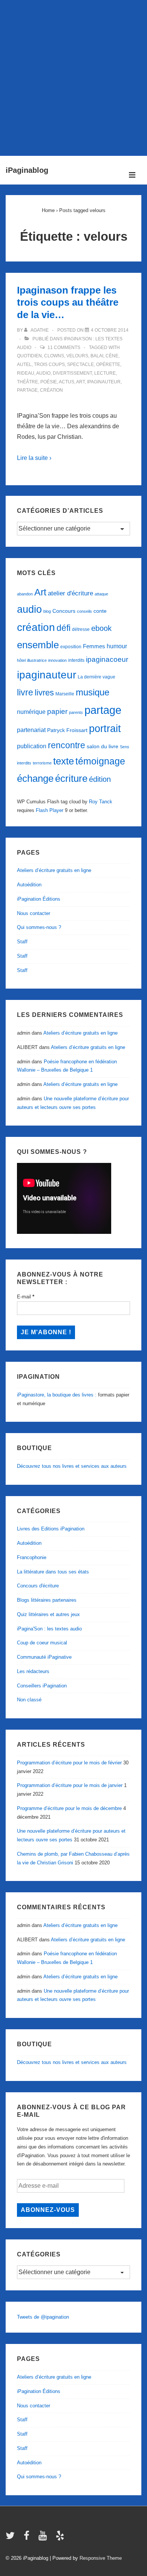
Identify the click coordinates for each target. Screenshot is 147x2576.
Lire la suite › (34, 458)
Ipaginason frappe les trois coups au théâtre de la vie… (68, 302)
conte (100, 611)
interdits (76, 660)
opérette (108, 364)
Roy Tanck (101, 802)
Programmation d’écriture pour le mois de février (69, 1763)
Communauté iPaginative (44, 1657)
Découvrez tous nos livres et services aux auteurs (72, 1466)
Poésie (49, 382)
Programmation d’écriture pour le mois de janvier (70, 1785)
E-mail (26, 1297)
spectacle (80, 364)
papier (57, 711)
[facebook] (28, 2538)
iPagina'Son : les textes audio (49, 1629)
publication (32, 746)
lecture (105, 373)
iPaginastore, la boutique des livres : (57, 1395)
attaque (101, 594)
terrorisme (42, 763)
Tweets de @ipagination (43, 2317)
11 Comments (64, 348)
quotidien (29, 356)
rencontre (67, 745)
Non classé (29, 1700)
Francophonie (32, 1557)
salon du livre (103, 747)
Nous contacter (34, 913)
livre (25, 692)
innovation (57, 660)
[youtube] (44, 2538)
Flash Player (50, 810)
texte (64, 761)
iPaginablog (27, 170)
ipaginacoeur (107, 659)
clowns (54, 356)
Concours (64, 611)
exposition (71, 647)
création (51, 390)
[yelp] (61, 2538)
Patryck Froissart (67, 730)
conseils (84, 611)
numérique (31, 712)
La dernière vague (96, 677)
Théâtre (28, 382)
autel (24, 364)
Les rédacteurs (33, 1671)
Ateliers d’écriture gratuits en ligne (54, 870)
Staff (22, 942)
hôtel (21, 660)
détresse (81, 629)
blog (47, 611)
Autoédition (29, 885)
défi (64, 628)
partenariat (31, 730)
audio (43, 373)
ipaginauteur (104, 382)
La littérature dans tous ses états (53, 1572)
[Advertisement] (73, 76)
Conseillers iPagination (42, 1686)
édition (100, 779)
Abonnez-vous (48, 2210)
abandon (25, 594)
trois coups (49, 364)
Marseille (65, 694)
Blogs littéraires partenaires (47, 1600)
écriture (71, 778)
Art (80, 382)
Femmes (94, 646)
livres (44, 693)
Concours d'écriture (38, 1586)
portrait (105, 729)
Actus (67, 382)
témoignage (100, 761)
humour (117, 646)
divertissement (72, 373)
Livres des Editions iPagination (51, 1529)
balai (97, 356)
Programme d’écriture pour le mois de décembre (69, 1808)
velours (77, 356)
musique (93, 692)
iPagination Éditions (39, 899)
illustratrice (37, 660)
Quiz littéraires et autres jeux (48, 1614)
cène (112, 356)
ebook (101, 628)
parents (76, 712)
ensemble (38, 645)
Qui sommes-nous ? (39, 927)
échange (35, 778)
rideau (26, 373)
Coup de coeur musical (42, 1643)
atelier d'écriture (70, 593)
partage (27, 390)
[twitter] (12, 2538)
